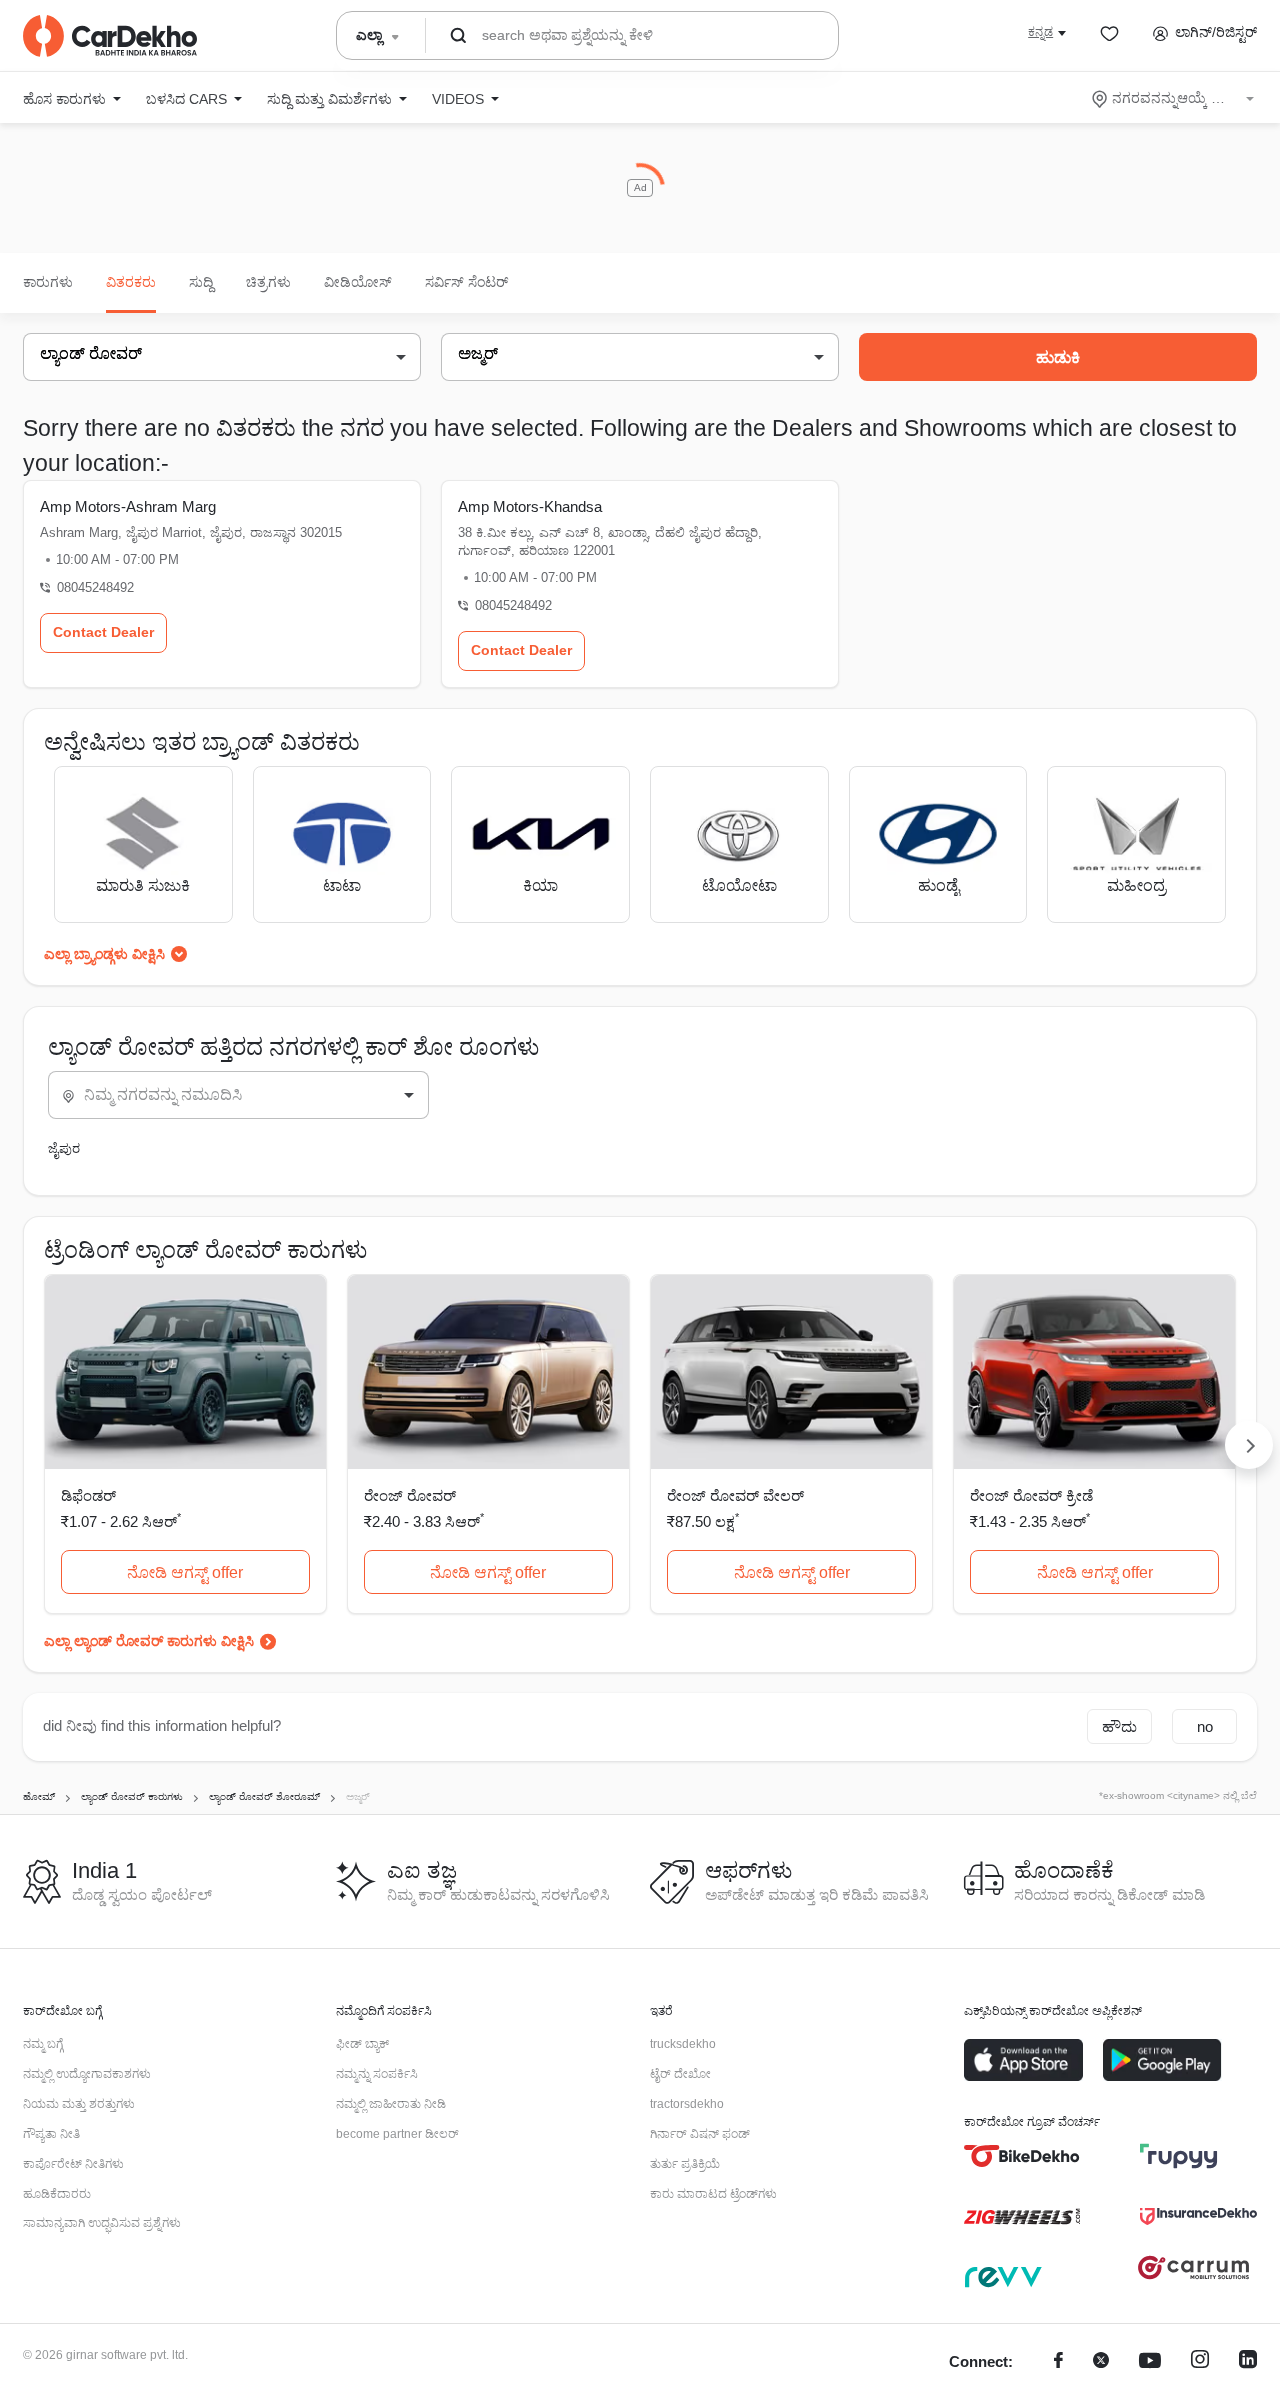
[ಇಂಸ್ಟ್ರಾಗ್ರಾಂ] (1200, 2362)
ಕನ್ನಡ (1040, 32)
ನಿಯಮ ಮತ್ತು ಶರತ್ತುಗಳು (79, 2104)
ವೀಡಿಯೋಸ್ (358, 282)
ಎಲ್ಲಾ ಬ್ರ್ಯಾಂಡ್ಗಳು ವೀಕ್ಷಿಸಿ (104, 954)
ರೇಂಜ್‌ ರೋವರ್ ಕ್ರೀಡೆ (1031, 1495)
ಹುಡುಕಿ (1058, 357)
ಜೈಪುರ (64, 1148)
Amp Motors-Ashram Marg (128, 506)
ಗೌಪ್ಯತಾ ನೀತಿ (51, 2134)
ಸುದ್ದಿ (201, 282)
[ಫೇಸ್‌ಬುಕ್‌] (1058, 2362)
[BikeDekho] (1022, 2156)
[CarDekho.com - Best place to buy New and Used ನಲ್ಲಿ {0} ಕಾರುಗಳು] (110, 36)
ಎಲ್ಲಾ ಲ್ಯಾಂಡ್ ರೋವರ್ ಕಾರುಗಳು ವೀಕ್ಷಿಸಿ (149, 1641)
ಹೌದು (1119, 1726)
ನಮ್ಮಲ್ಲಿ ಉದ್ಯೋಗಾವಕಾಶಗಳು (87, 2074)
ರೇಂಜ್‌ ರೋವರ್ (410, 1495)
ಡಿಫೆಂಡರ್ (88, 1495)
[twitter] (1101, 2362)
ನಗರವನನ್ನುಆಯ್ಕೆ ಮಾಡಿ (1174, 98)
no (1205, 1726)
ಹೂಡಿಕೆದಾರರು (57, 2194)
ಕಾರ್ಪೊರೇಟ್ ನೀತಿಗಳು (73, 2164)
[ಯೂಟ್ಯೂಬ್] (1150, 2362)
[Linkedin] (1248, 2362)
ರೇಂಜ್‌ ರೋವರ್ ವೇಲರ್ (735, 1495)
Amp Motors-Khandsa (530, 506)
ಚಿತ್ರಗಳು (268, 282)
